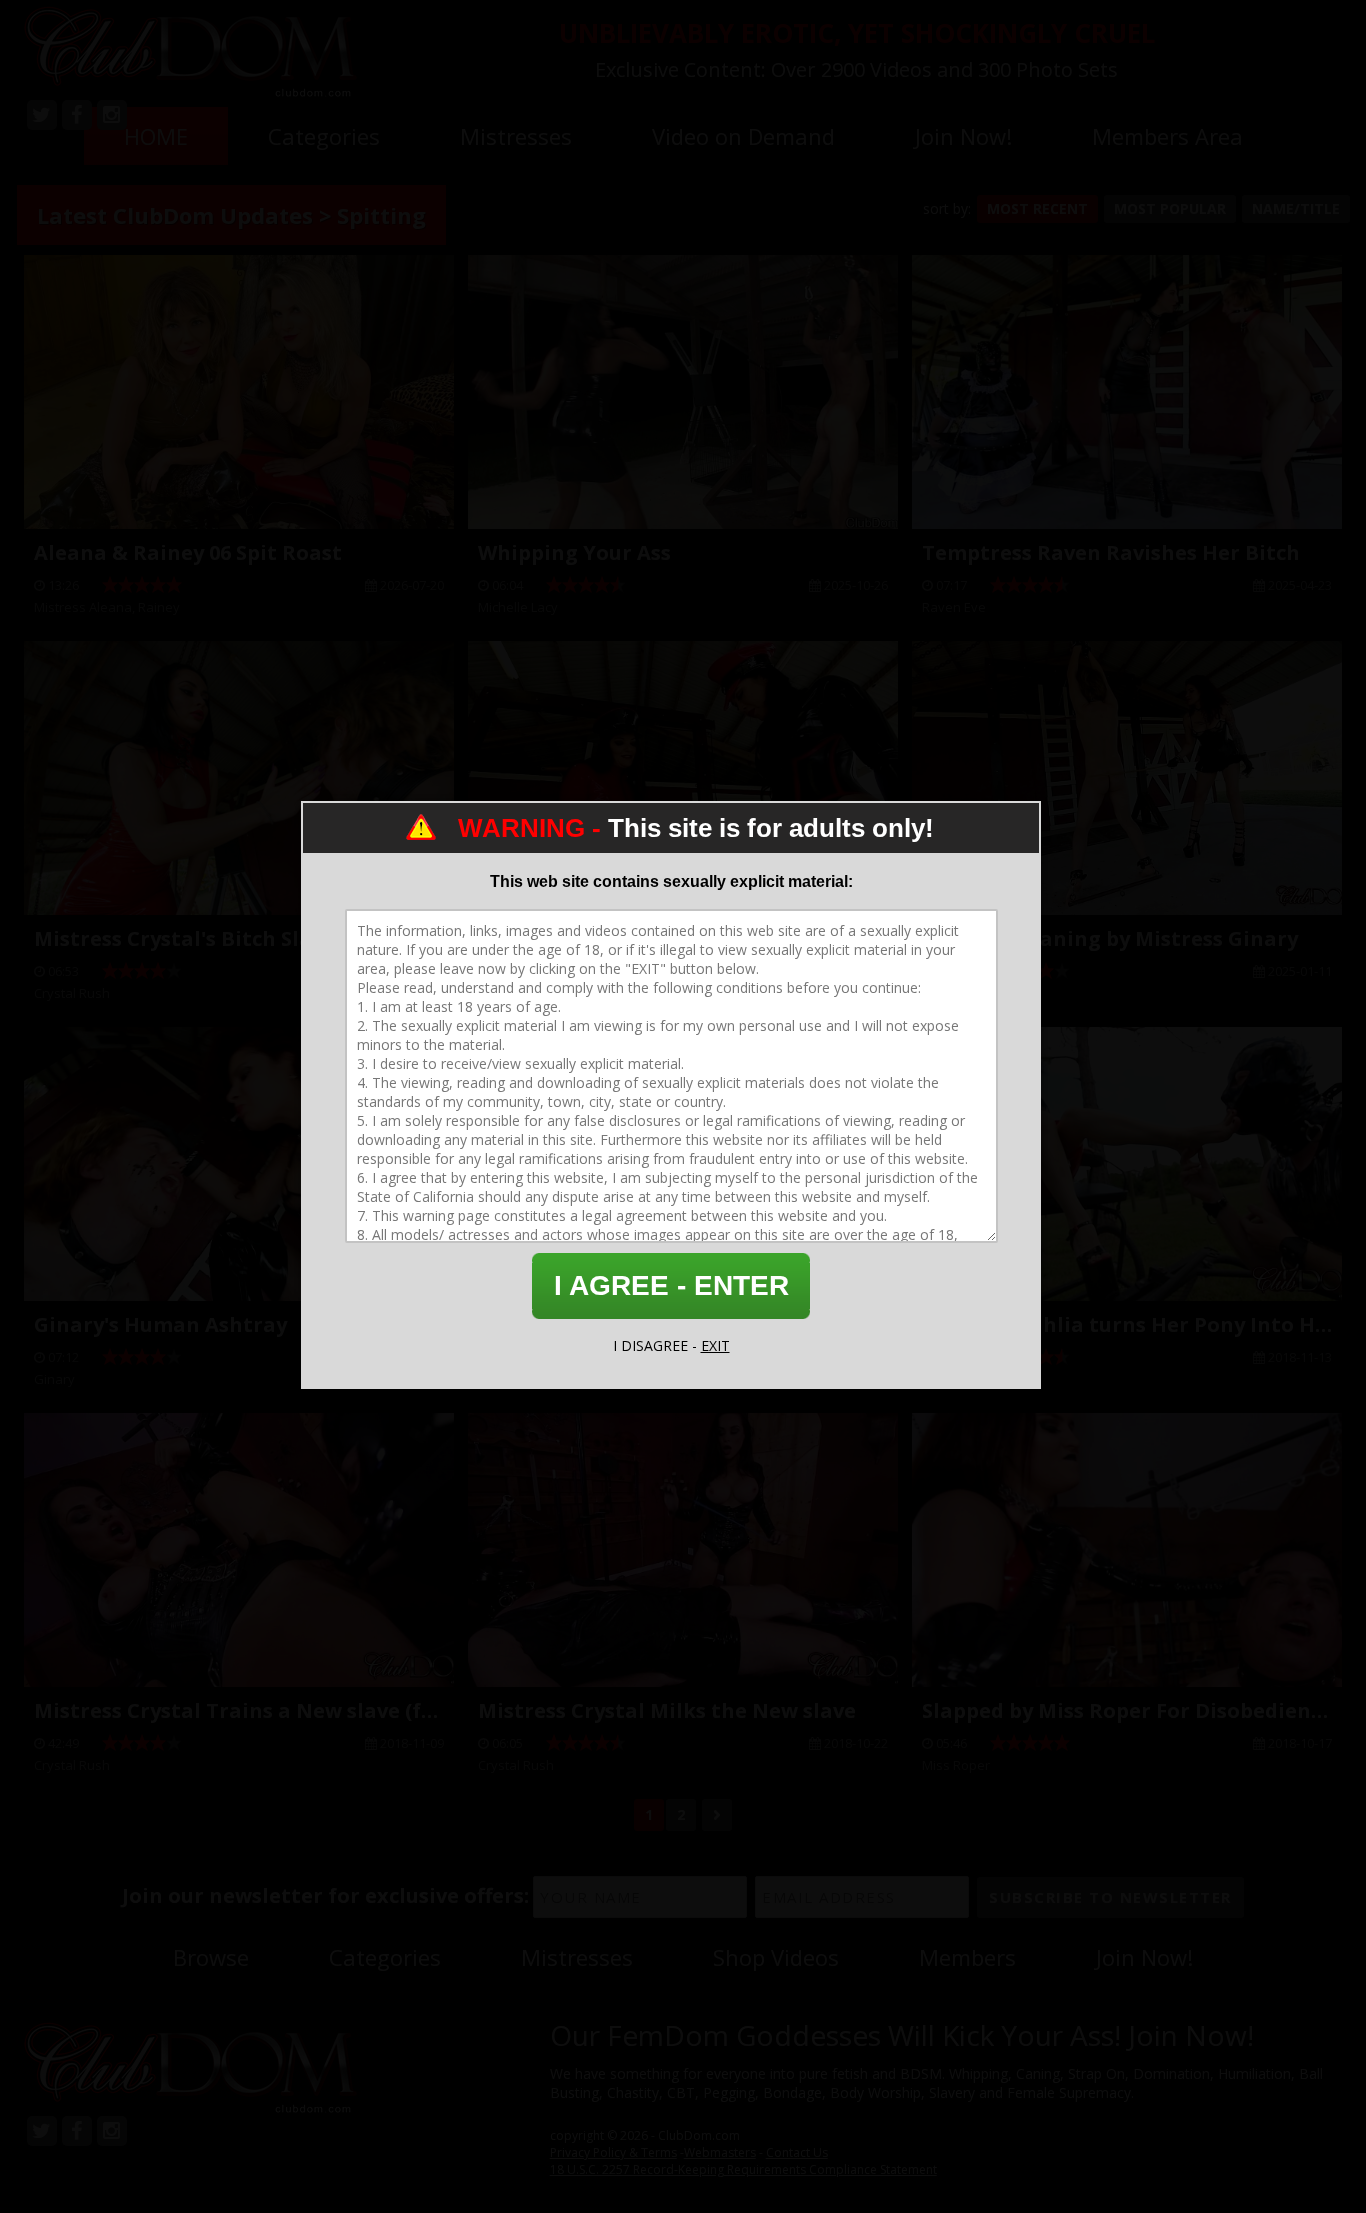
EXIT (715, 1345)
